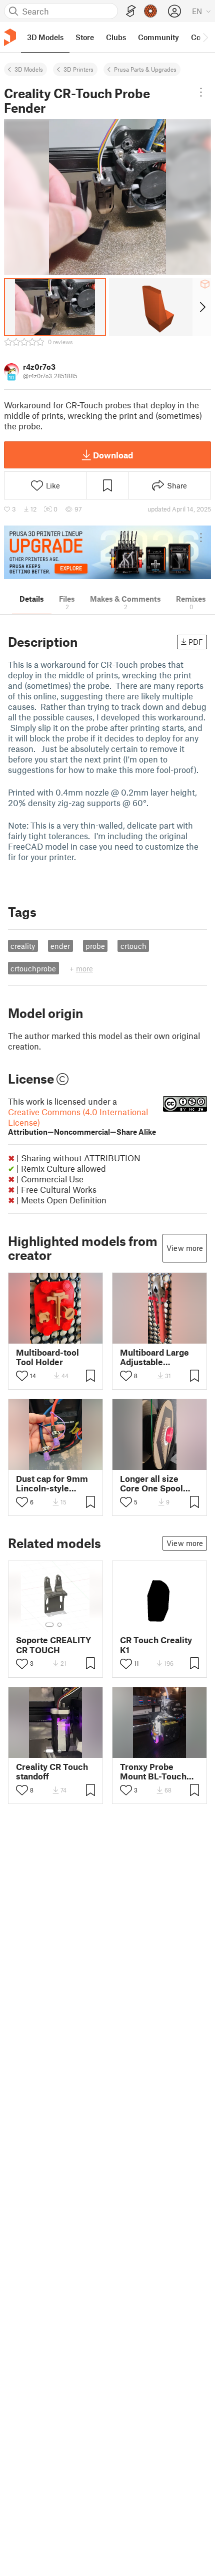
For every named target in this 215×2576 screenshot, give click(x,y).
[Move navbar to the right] (205, 37)
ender (60, 946)
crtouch (133, 946)
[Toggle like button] (22, 1376)
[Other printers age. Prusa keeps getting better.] (107, 552)
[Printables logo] (10, 37)
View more (185, 1248)
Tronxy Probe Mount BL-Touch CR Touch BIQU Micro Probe (153, 1771)
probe (95, 946)
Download (113, 455)
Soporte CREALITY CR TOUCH (53, 1645)
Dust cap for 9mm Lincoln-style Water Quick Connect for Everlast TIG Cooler (55, 1483)
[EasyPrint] (131, 11)
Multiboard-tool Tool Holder (47, 1357)
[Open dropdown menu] (201, 92)
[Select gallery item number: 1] (49, 1625)
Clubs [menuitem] (116, 37)
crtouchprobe (33, 968)
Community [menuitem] (158, 37)
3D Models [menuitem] (45, 37)
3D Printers (78, 69)
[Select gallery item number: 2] (59, 1625)
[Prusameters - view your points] (150, 11)
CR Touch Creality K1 (156, 1645)
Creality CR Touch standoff (52, 1771)
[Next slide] (202, 307)
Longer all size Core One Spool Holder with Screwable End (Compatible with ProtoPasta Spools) (158, 1483)
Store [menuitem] (85, 37)
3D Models (29, 69)
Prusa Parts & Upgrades (145, 69)
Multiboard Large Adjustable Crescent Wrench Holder (155, 1357)
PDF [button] (196, 642)
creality (23, 946)
